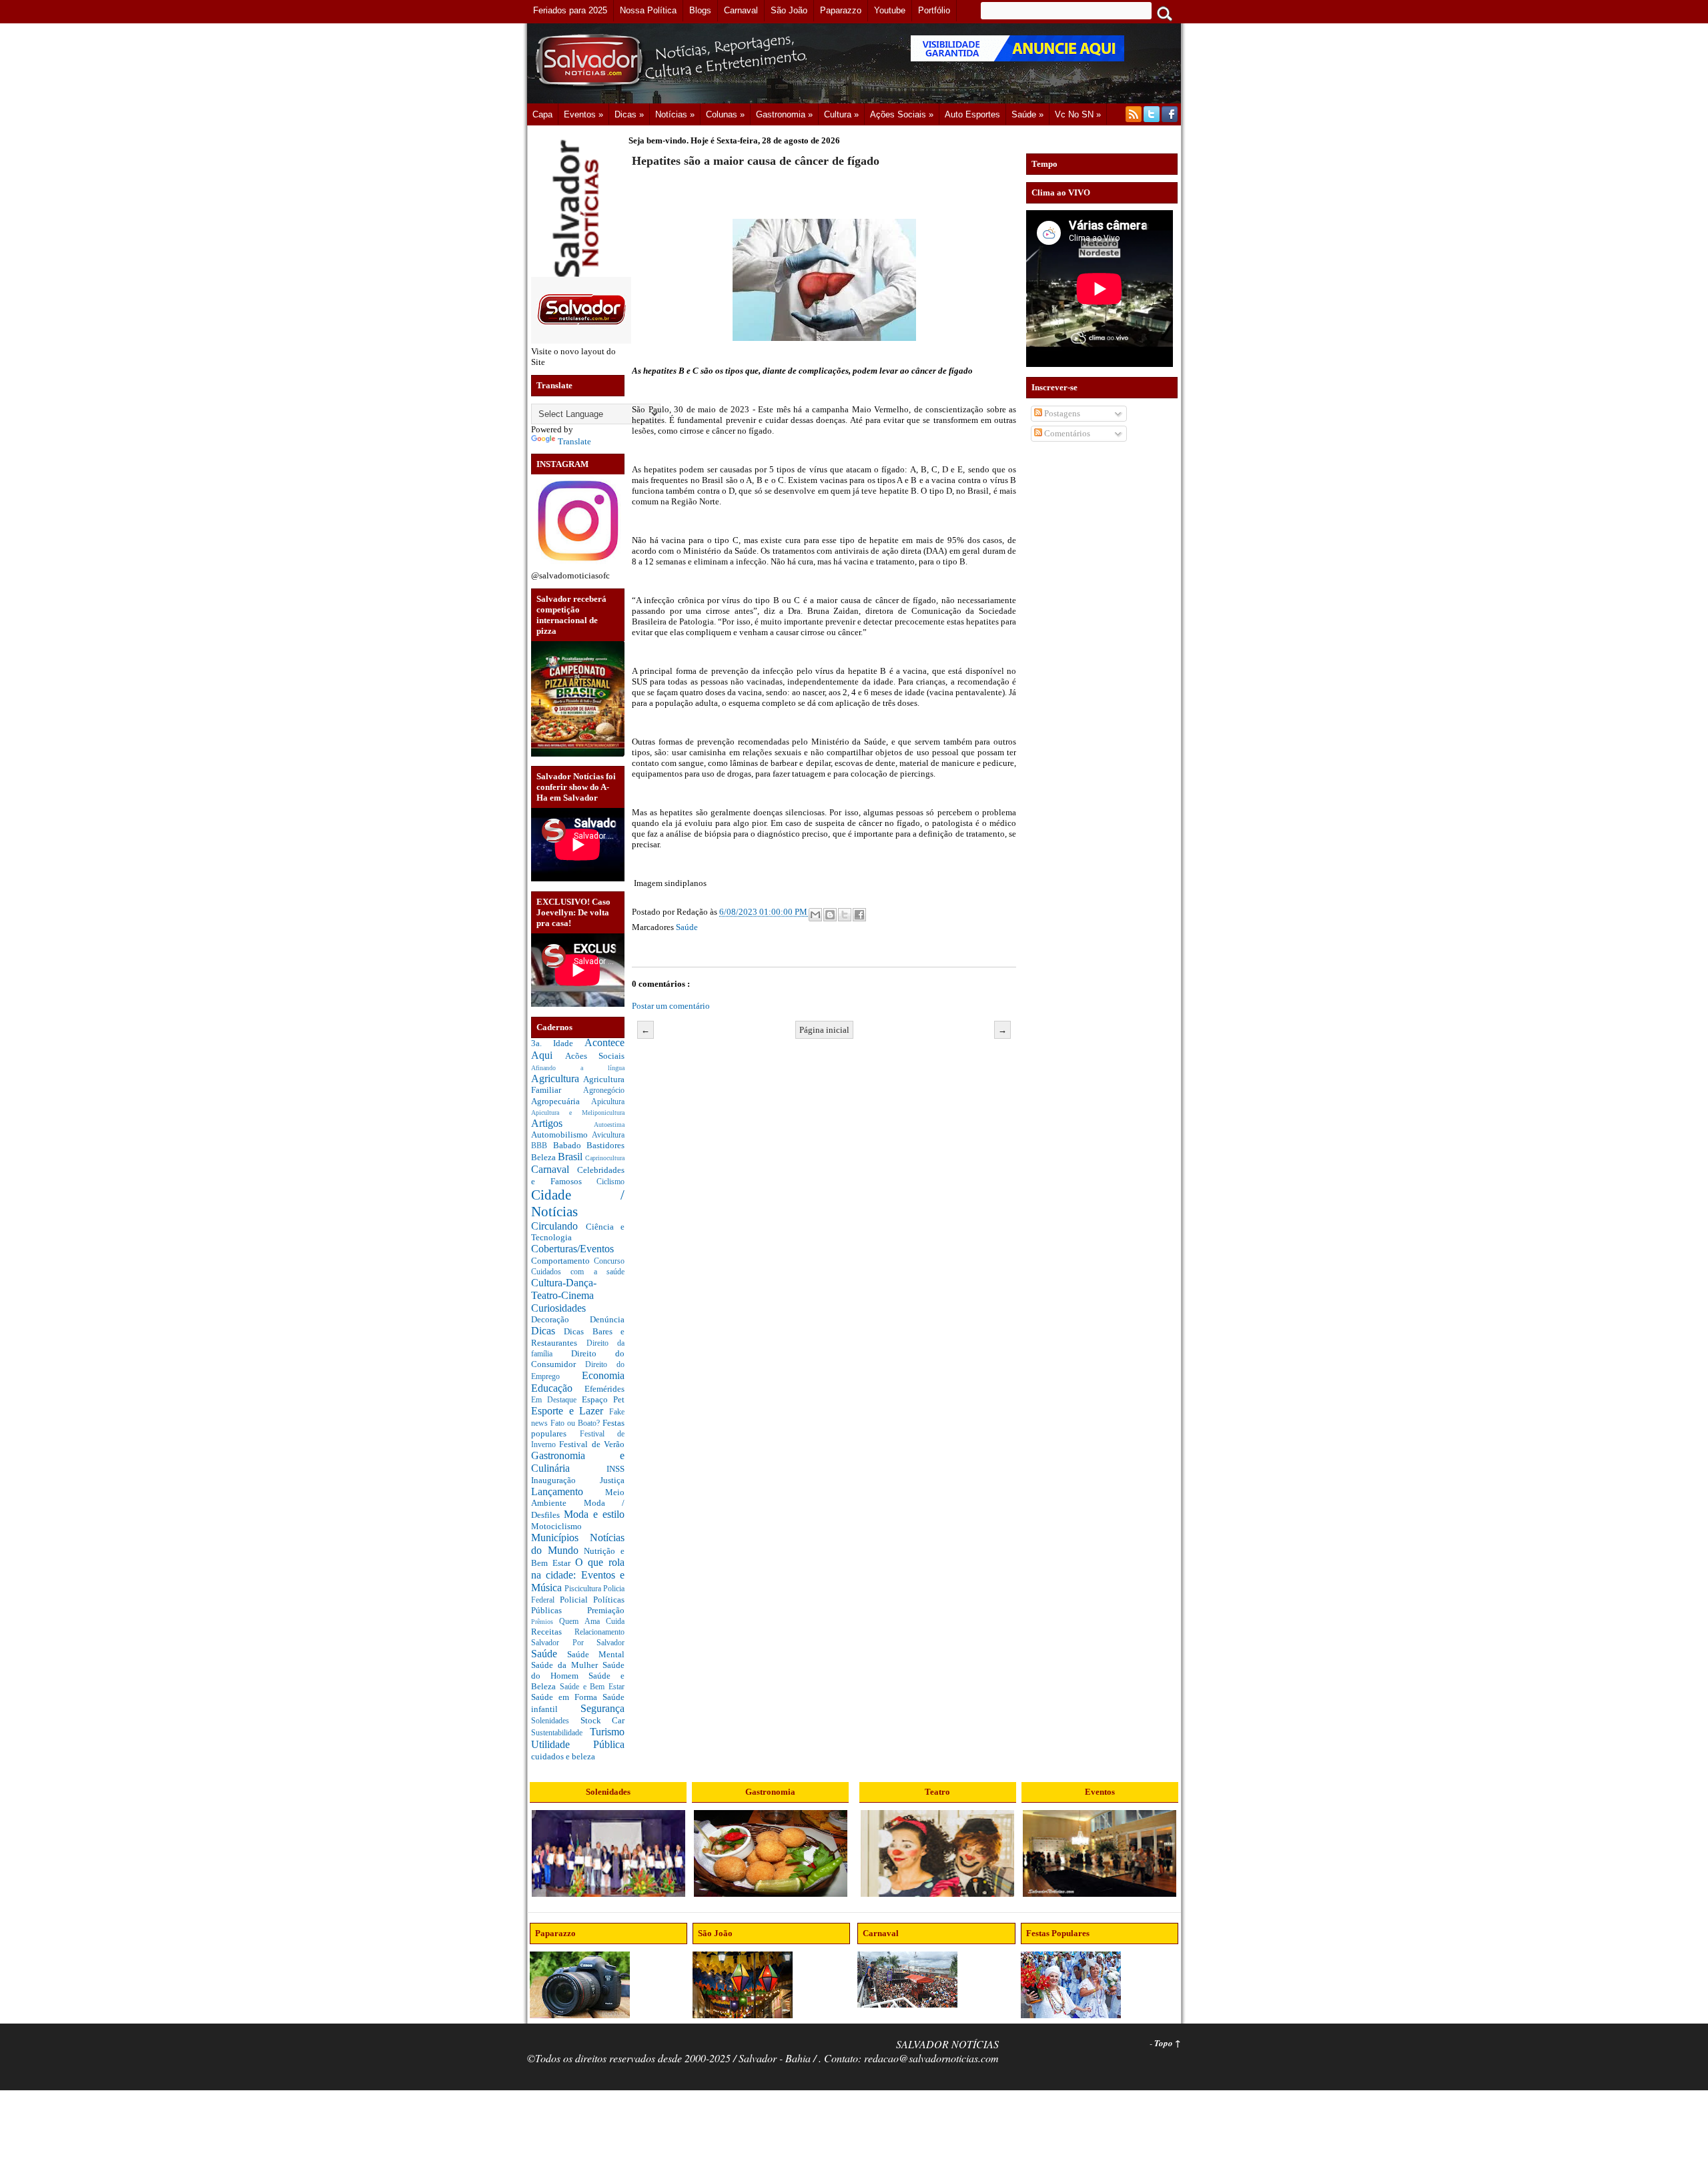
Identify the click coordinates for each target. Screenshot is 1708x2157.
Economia (603, 1375)
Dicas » (629, 114)
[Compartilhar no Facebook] (859, 915)
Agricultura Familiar (578, 1085)
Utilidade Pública (578, 1744)
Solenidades (556, 1721)
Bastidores (605, 1145)
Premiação (606, 1610)
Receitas (553, 1632)
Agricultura (557, 1078)
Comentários (1066, 433)
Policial (576, 1600)
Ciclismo (610, 1182)
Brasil (571, 1157)
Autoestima (609, 1125)
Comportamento (562, 1261)
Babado (570, 1145)
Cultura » (841, 114)
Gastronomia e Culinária (578, 1462)
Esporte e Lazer (570, 1411)
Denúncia (607, 1319)
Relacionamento (599, 1632)
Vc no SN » (1078, 114)
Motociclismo (556, 1526)
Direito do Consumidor (578, 1359)
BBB (542, 1146)
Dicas (547, 1331)
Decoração (560, 1319)
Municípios (560, 1538)
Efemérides (604, 1389)
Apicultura (608, 1102)
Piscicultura (584, 1589)
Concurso (609, 1261)
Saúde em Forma (567, 1697)
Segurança (602, 1708)
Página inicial (824, 1030)
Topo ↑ (1168, 2043)
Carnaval (554, 1169)
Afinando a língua (578, 1068)
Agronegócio (604, 1091)
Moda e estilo (594, 1514)
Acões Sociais (595, 1056)
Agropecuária (561, 1101)
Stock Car (603, 1720)
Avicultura (608, 1135)
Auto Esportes (972, 114)
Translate (574, 441)
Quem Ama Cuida (592, 1622)
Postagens (1061, 413)
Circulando (558, 1226)
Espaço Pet (603, 1399)
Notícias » (675, 114)
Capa (542, 114)
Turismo (607, 1732)
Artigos (562, 1123)
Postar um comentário (671, 1006)
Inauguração (565, 1480)
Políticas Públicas (578, 1605)
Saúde (549, 1654)
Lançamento (568, 1491)
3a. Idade (558, 1043)
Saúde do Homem (578, 1670)
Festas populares (578, 1428)
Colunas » (725, 114)
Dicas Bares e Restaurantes (578, 1337)
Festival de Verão (592, 1444)
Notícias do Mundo (578, 1544)
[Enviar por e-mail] (815, 915)
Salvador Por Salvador (578, 1643)
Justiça (612, 1480)
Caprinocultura (605, 1158)
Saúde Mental (596, 1654)
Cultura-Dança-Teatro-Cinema (564, 1289)
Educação (558, 1388)
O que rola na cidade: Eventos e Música (578, 1575)
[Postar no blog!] (830, 915)
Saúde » (1027, 114)
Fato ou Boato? (576, 1423)
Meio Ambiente (578, 1498)
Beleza (544, 1157)
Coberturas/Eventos (572, 1249)
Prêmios (545, 1622)
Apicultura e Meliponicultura (578, 1113)
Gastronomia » (784, 114)
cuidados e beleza (563, 1756)
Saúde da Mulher (567, 1665)
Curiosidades (558, 1308)
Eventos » (583, 114)
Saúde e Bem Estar (592, 1687)
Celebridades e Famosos (578, 1176)
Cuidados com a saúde (578, 1272)
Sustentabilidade (560, 1733)
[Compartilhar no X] (845, 915)
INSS (615, 1469)
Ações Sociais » (902, 114)
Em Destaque (556, 1400)
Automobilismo (561, 1135)
